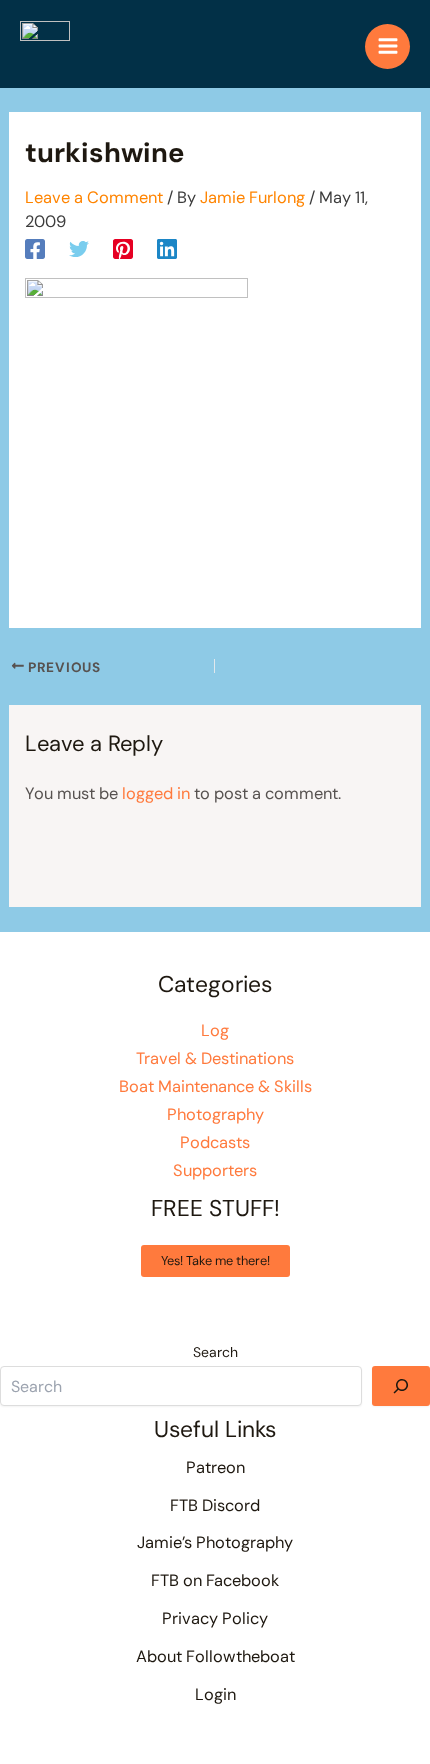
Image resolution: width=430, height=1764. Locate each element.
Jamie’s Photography (215, 1542)
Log (215, 1030)
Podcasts (215, 1142)
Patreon (215, 1467)
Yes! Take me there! (215, 1260)
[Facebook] (35, 248)
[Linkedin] (167, 248)
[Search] (401, 1386)
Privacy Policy (215, 1618)
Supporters (215, 1170)
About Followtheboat (215, 1656)
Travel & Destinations (215, 1058)
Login (215, 1694)
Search (215, 1352)
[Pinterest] (123, 248)
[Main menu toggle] (387, 46)
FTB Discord (215, 1505)
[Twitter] (79, 248)
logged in (156, 793)
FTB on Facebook (215, 1580)
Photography (215, 1114)
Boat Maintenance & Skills (215, 1086)
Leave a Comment (94, 197)
